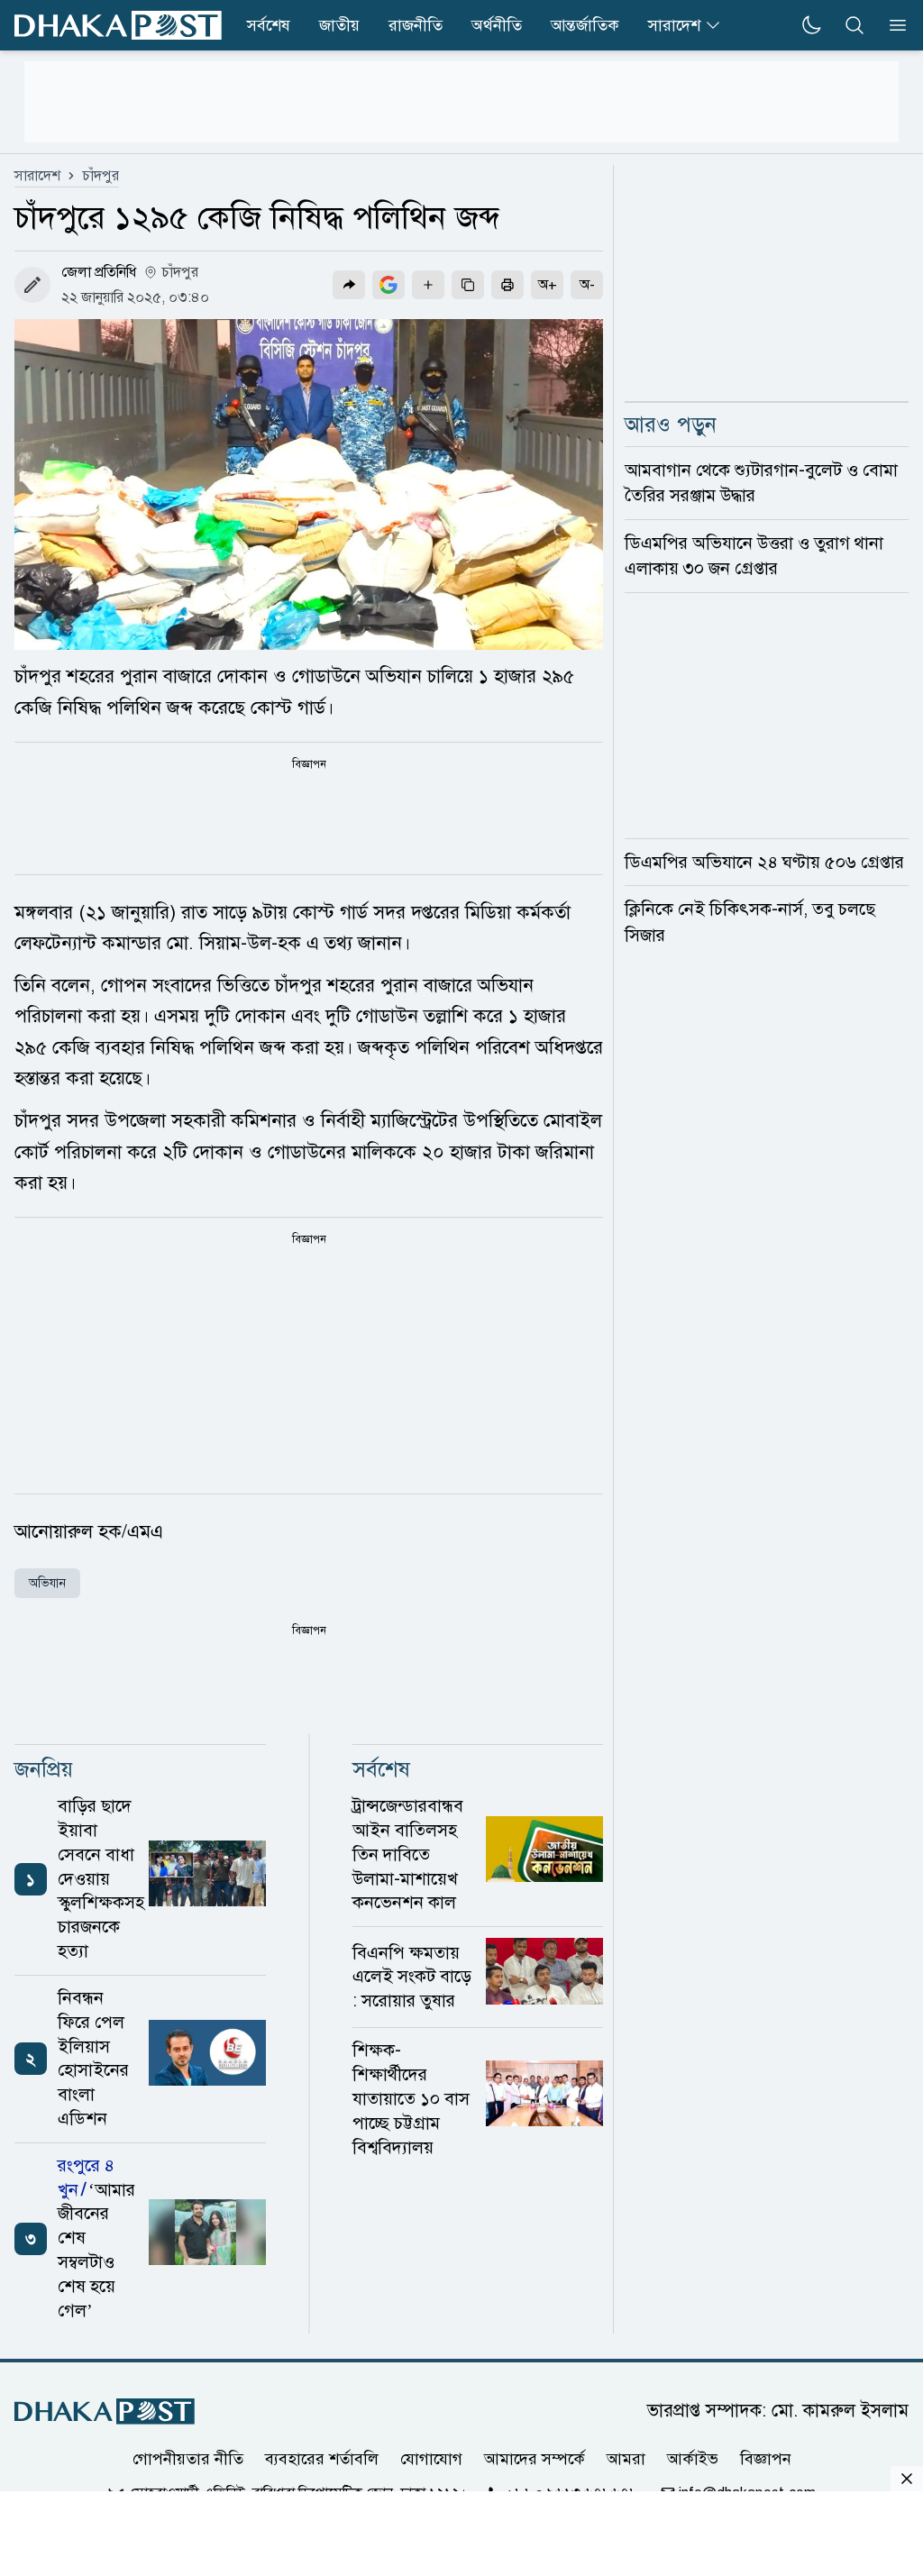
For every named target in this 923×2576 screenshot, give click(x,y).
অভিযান (47, 1583)
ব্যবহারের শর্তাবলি (322, 2459)
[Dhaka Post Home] (105, 2412)
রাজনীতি (416, 25)
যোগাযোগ (431, 2459)
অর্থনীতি (497, 25)
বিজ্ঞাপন (766, 2459)
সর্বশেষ (269, 25)
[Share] (349, 285)
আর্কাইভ (693, 2459)
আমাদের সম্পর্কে (535, 2459)
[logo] (118, 26)
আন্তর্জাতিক (585, 25)
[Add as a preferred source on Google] (388, 285)
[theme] (811, 25)
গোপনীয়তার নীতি (188, 2459)
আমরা (626, 2459)
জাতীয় (339, 25)
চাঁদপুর (101, 176)
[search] (854, 25)
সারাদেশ (674, 25)
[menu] (892, 25)
